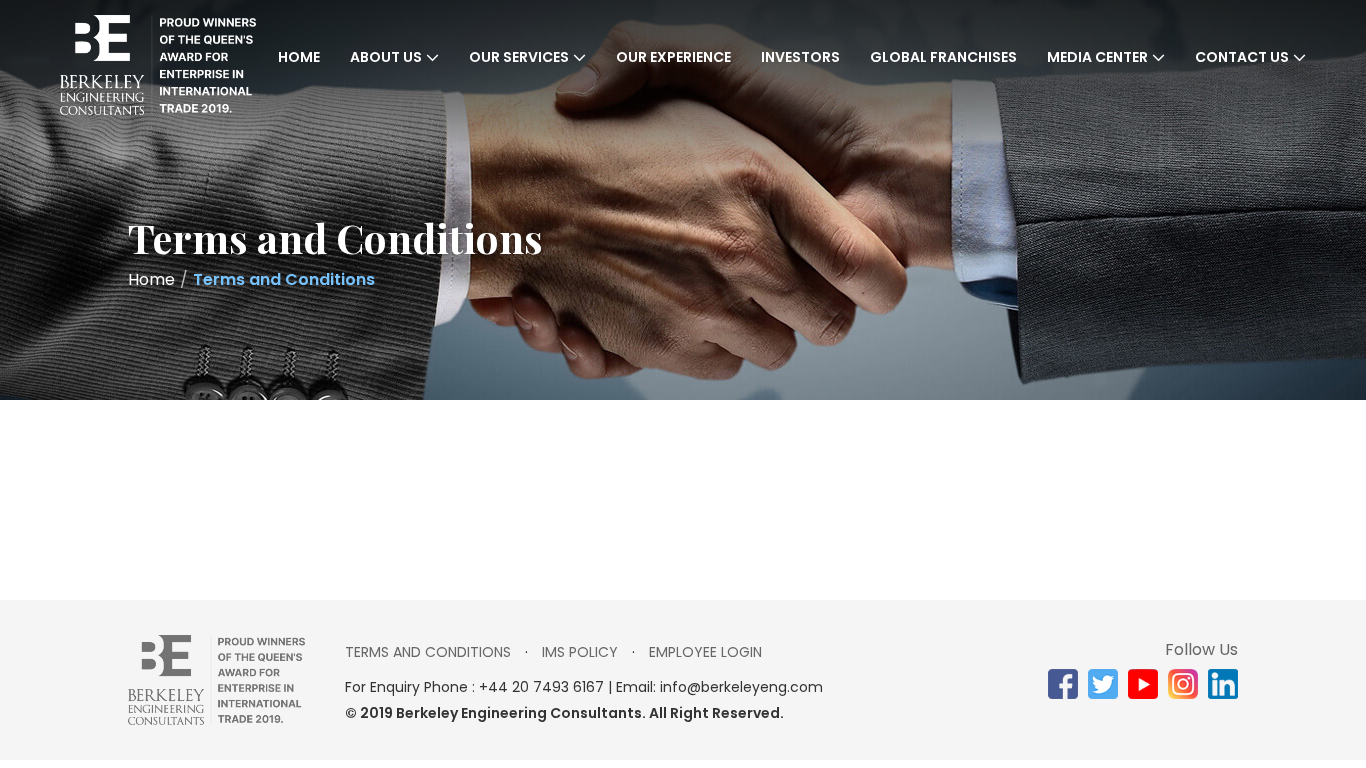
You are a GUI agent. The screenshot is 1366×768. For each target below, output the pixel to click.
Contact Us (1242, 57)
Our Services (519, 57)
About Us (386, 57)
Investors (800, 57)
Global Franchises (943, 57)
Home (299, 57)
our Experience (673, 57)
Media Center (1097, 57)
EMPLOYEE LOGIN (705, 652)
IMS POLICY (580, 652)
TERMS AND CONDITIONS (428, 652)
